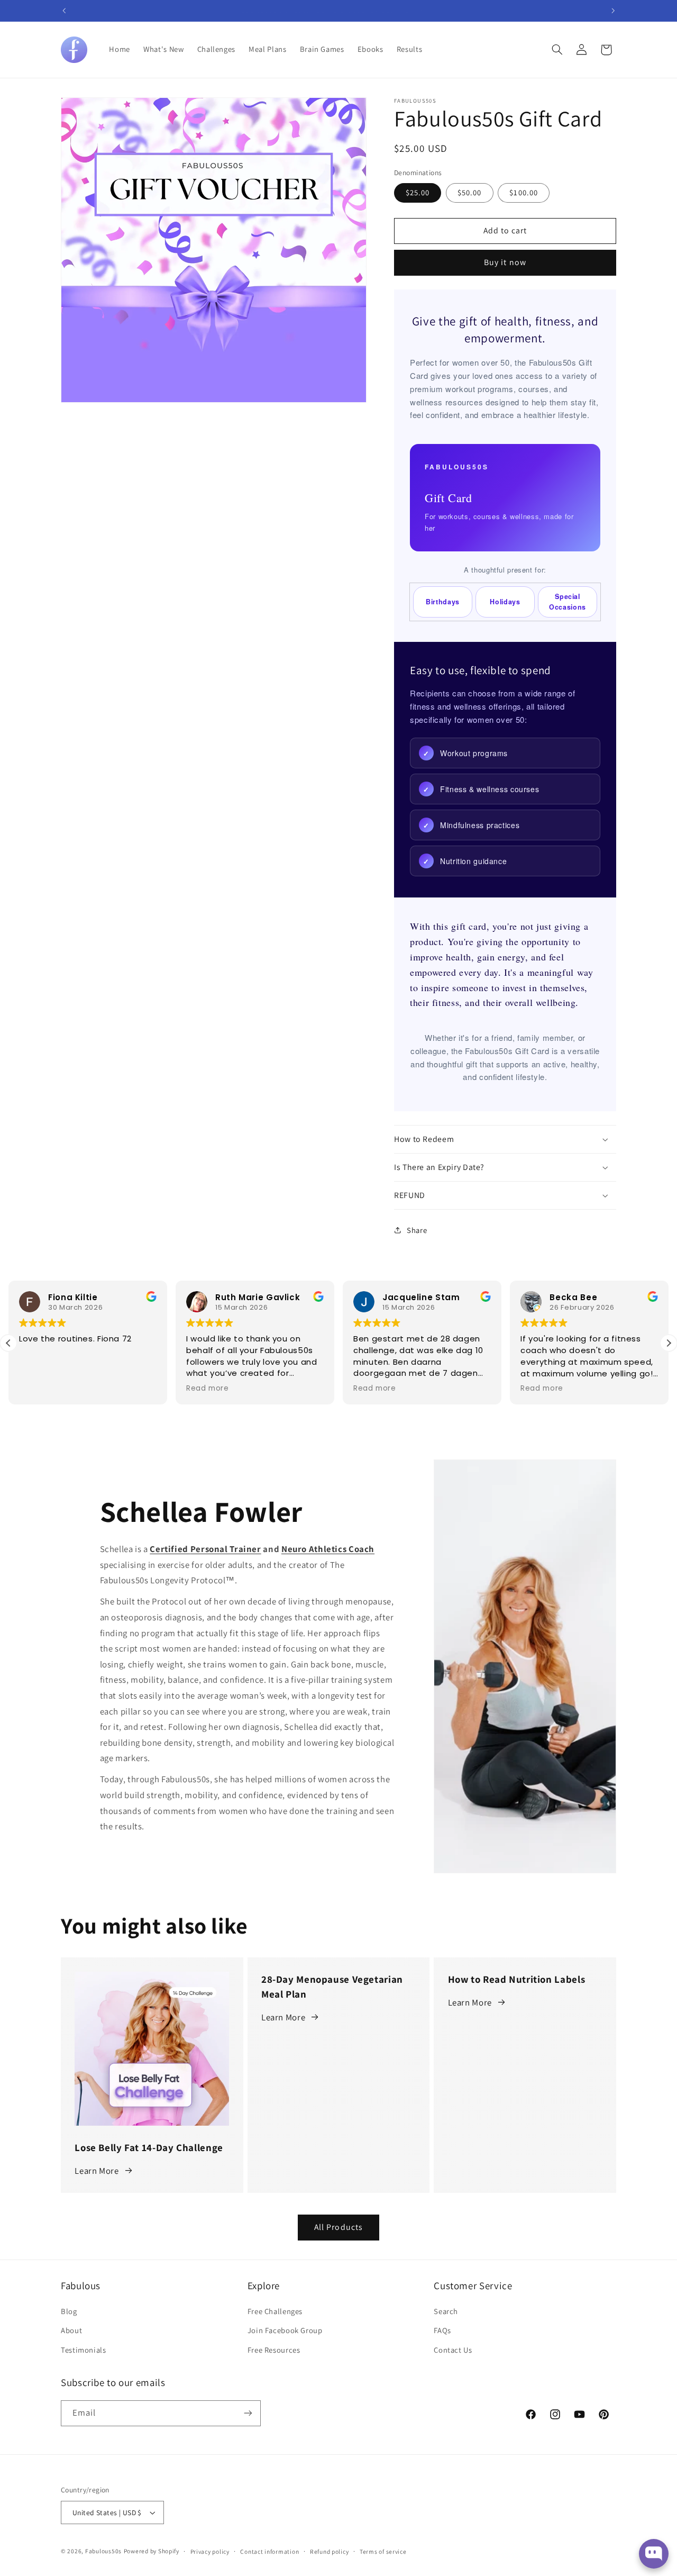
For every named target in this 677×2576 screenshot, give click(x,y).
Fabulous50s (103, 2551)
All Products (338, 2227)
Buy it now (505, 262)
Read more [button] (208, 1389)
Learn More (97, 2170)
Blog (69, 2311)
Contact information (269, 2551)
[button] (557, 50)
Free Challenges (275, 2311)
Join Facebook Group (285, 2330)
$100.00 (523, 192)
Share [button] (417, 1230)
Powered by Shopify (152, 2551)
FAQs (442, 2330)
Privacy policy (210, 2551)
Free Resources (274, 2350)
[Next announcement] (613, 11)
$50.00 (469, 192)
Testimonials (84, 2350)
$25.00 (418, 192)
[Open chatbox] (654, 2554)
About (71, 2330)
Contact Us (453, 2350)
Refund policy (330, 2551)
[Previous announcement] (64, 11)
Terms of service (383, 2551)
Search (446, 2311)
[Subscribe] (248, 2413)
